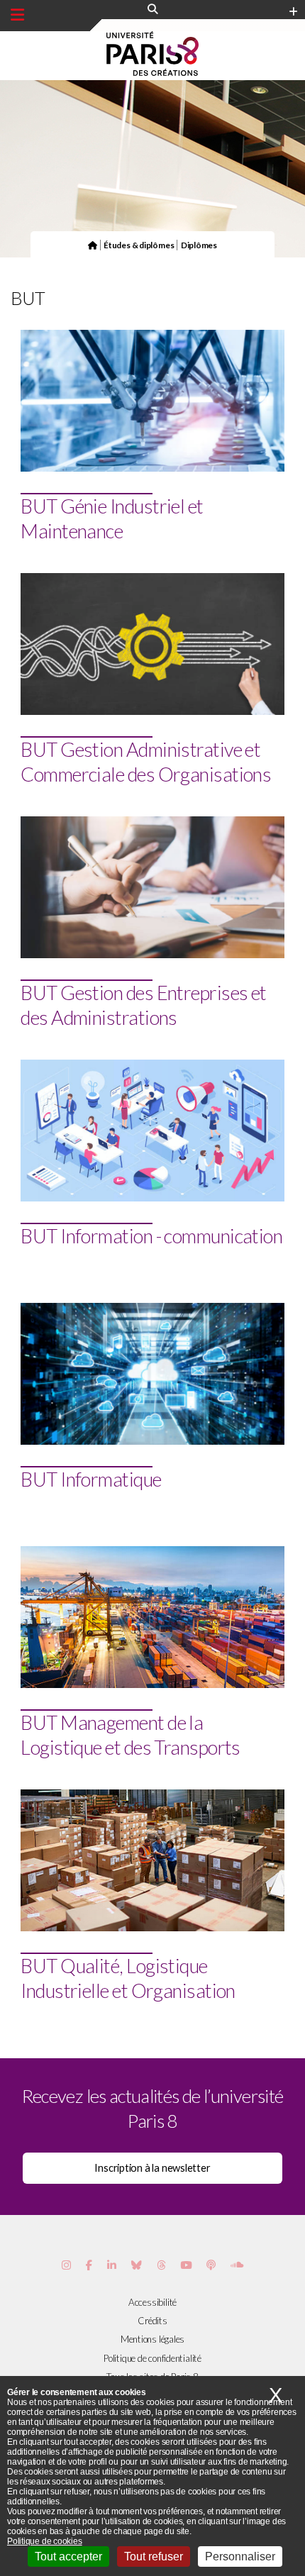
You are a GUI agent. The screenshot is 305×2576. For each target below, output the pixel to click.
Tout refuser (154, 2556)
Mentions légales (152, 2339)
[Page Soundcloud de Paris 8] (237, 2265)
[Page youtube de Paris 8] (186, 2265)
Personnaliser (240, 2556)
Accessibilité (152, 2302)
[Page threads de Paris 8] (161, 2265)
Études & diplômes (139, 245)
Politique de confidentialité (152, 2358)
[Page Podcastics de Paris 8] (211, 2265)
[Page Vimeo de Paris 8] (112, 2265)
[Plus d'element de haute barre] (293, 12)
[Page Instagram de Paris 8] (66, 2265)
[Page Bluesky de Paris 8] (137, 2265)
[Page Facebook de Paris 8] (89, 2265)
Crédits (152, 2321)
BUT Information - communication (151, 1236)
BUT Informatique (91, 1479)
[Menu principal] (17, 15)
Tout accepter (68, 2556)
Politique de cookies (45, 2541)
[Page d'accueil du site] (93, 245)
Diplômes (199, 245)
